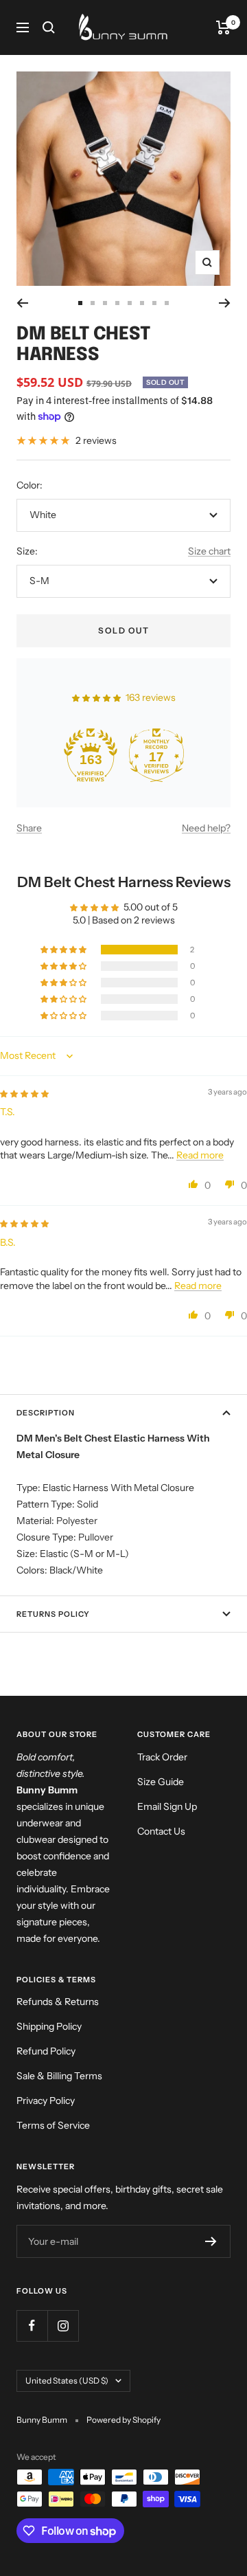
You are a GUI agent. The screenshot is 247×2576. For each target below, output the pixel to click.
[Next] (225, 303)
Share (29, 828)
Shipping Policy (49, 2026)
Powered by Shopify (123, 2420)
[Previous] (22, 303)
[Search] (49, 27)
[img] (24, 1093)
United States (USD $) (67, 2381)
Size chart (209, 551)
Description (46, 1413)
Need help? (206, 828)
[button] (64, 950)
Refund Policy (46, 2051)
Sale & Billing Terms (59, 2076)
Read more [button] (200, 1155)
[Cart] (223, 27)
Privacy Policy (46, 2101)
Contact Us (161, 1831)
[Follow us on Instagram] (63, 2326)
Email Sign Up (167, 1806)
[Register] (211, 2241)
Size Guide (161, 1782)
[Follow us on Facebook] (32, 2326)
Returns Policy (53, 1614)
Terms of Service (53, 2125)
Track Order (162, 1757)
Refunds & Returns (58, 2002)
